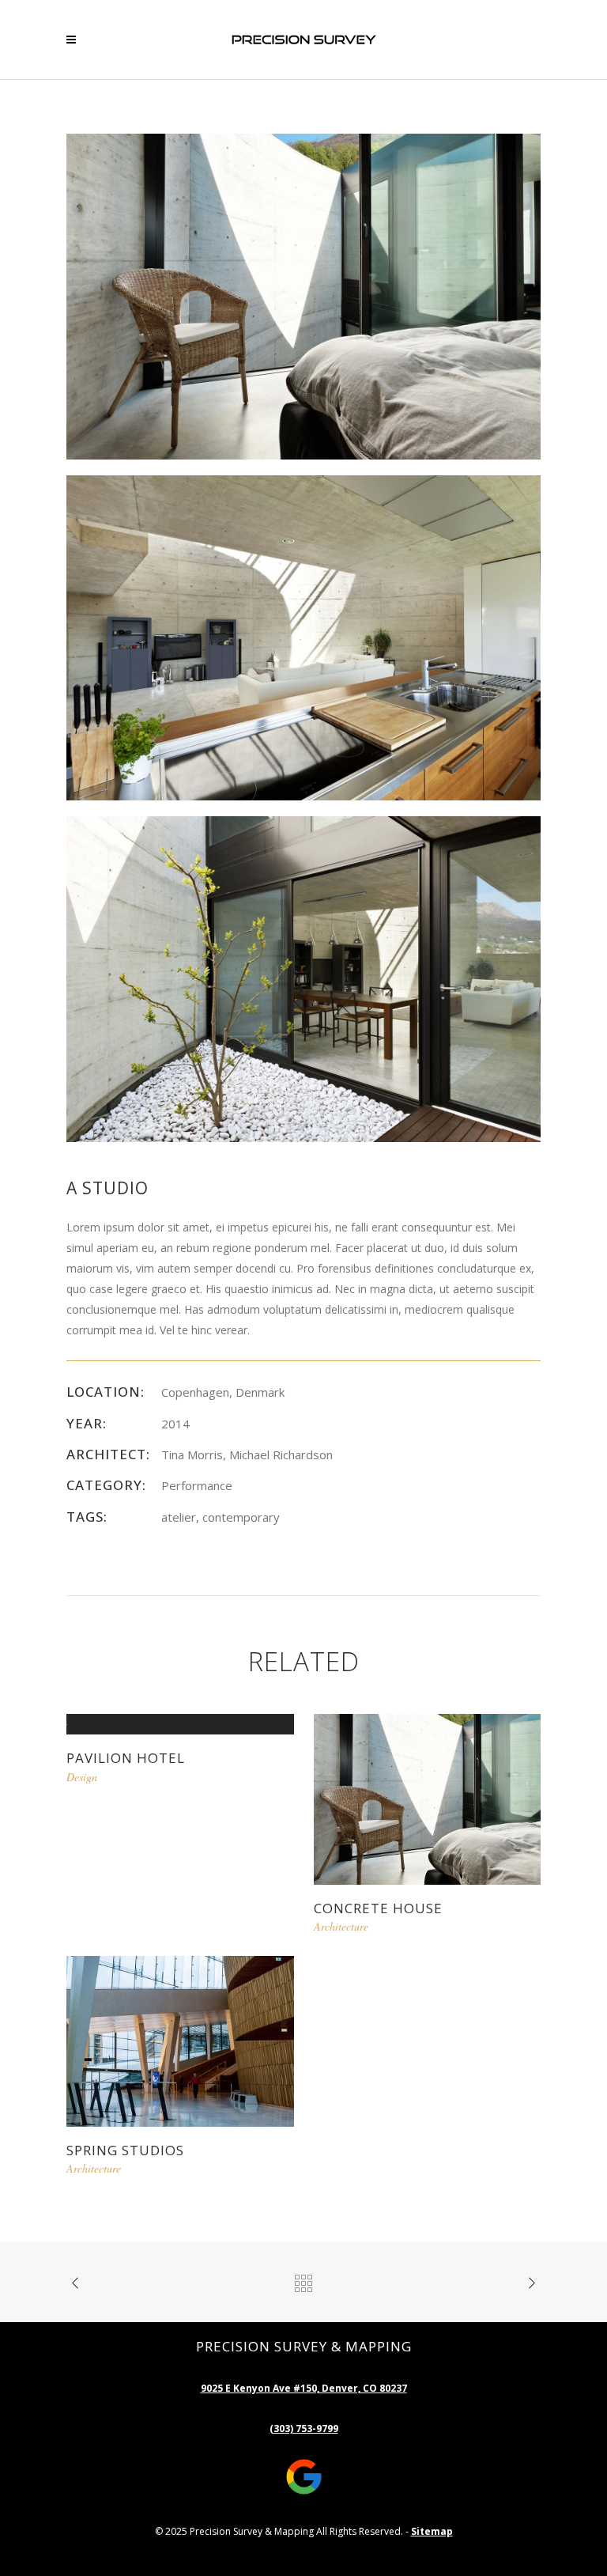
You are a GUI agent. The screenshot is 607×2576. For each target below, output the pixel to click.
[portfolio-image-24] (303, 978)
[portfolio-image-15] (303, 295)
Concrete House (378, 1908)
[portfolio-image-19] (303, 636)
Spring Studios (125, 2150)
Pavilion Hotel (126, 1758)
